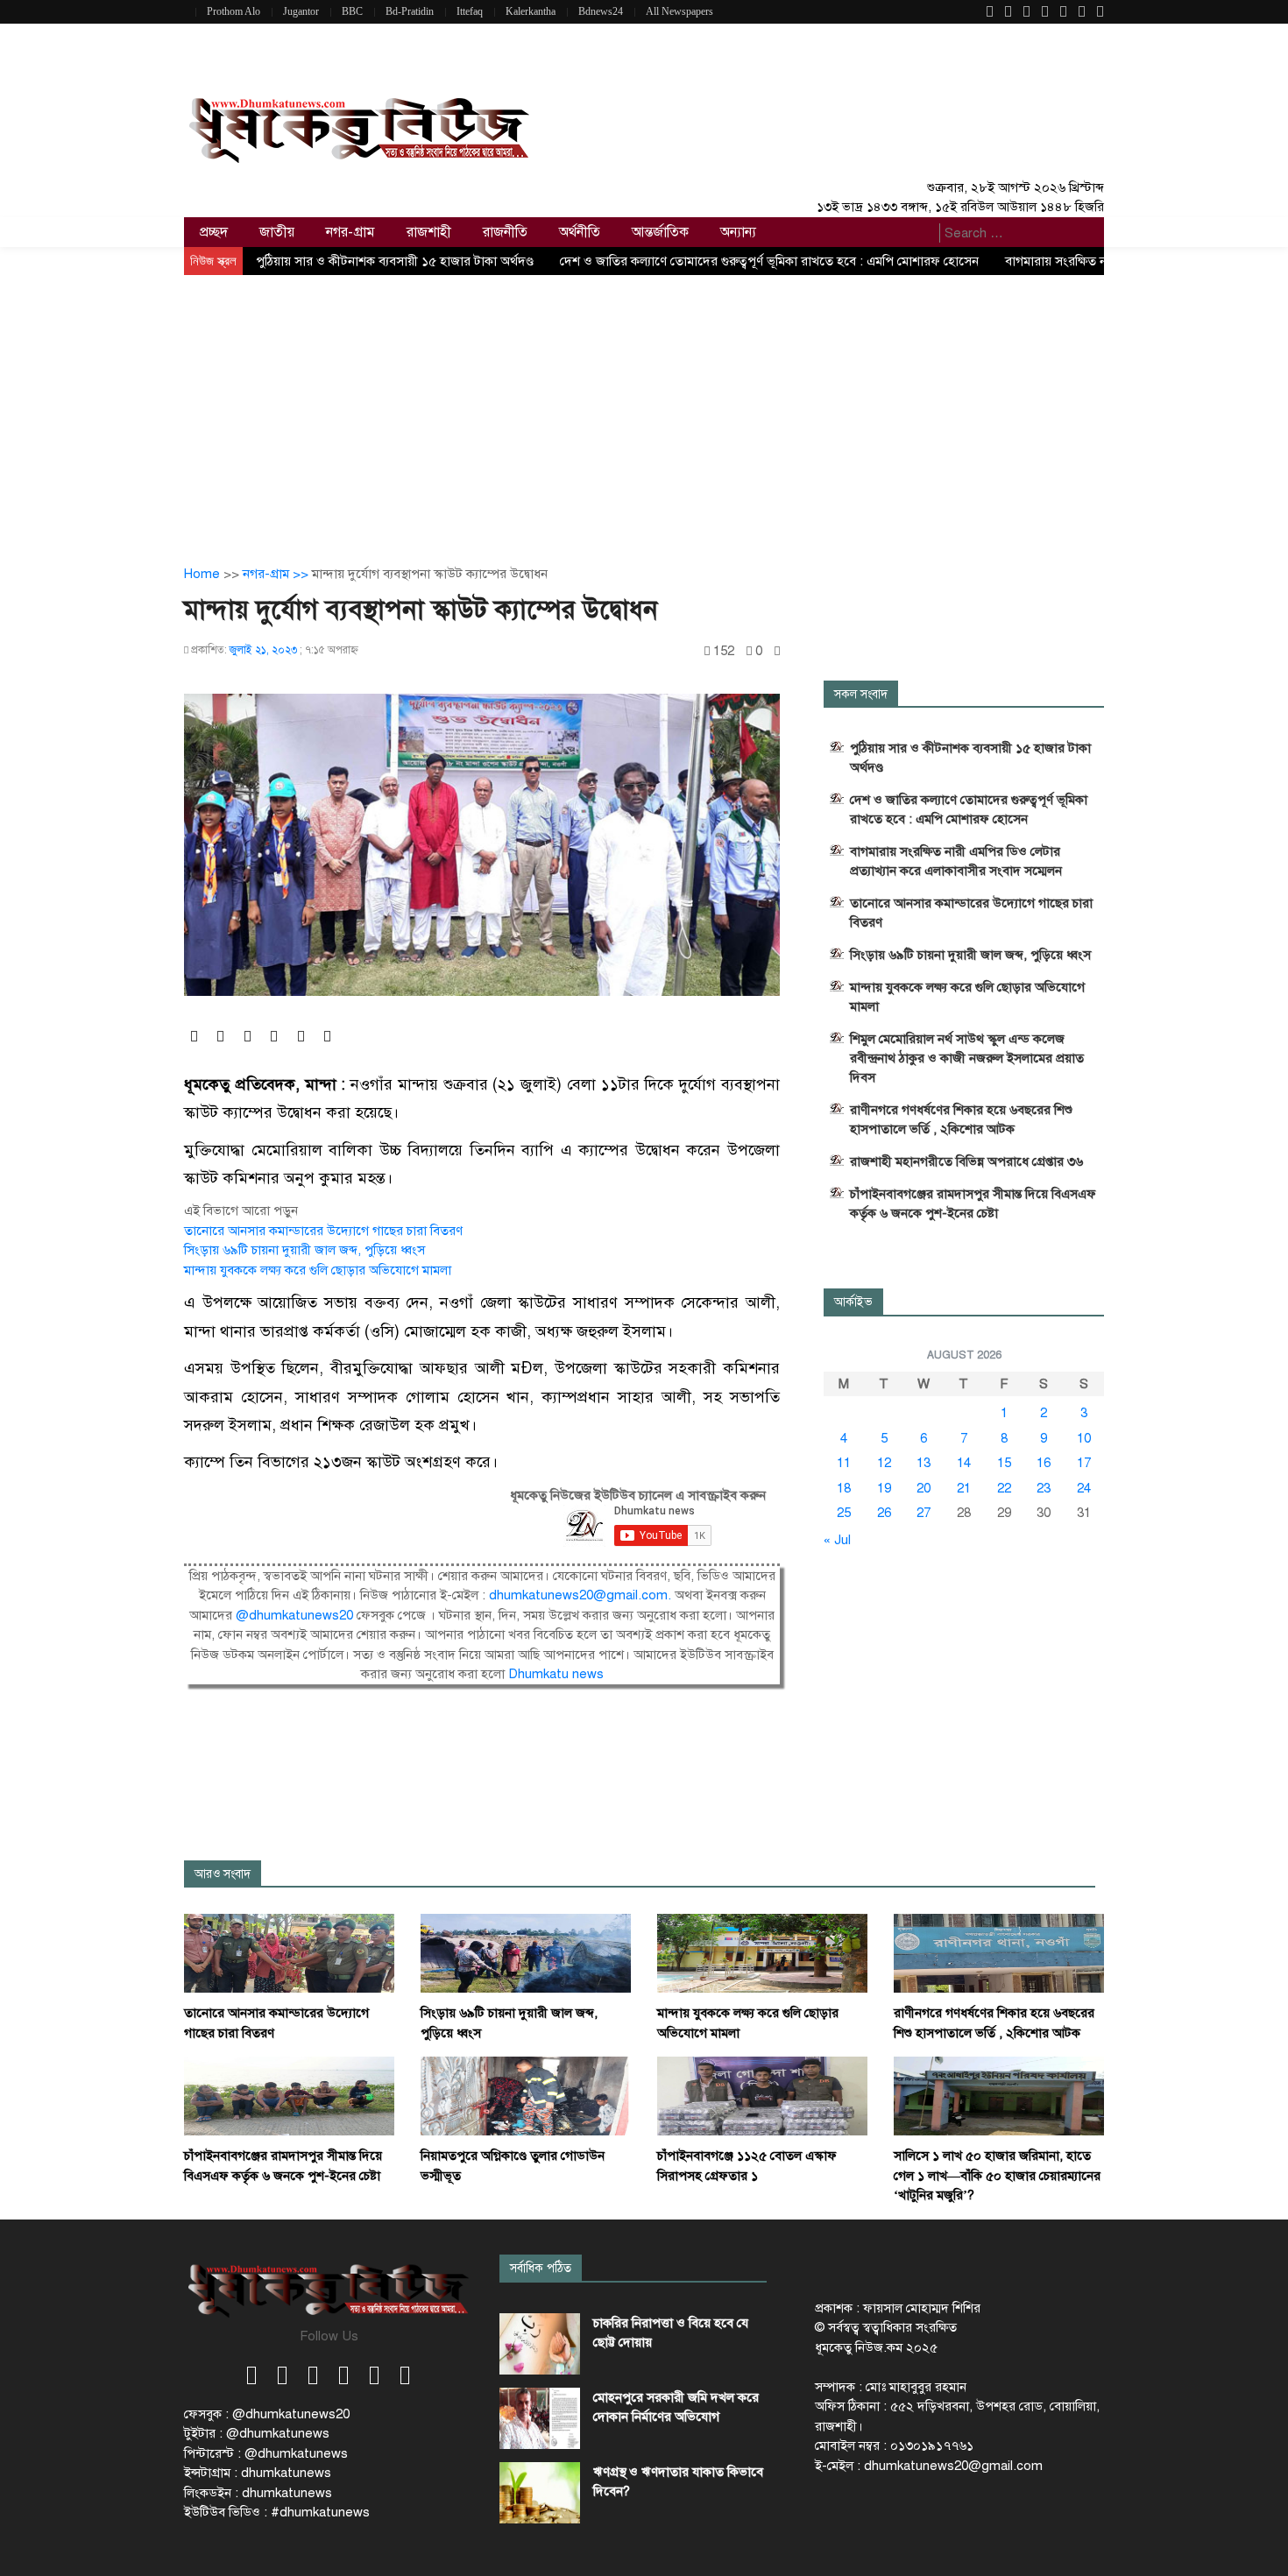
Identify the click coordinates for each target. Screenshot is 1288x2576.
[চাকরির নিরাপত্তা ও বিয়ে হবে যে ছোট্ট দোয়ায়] (540, 2344)
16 (1044, 1463)
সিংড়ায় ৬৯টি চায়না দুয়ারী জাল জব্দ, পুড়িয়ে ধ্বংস (304, 1250)
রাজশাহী (429, 232)
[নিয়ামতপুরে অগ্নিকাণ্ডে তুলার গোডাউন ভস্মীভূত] (526, 2095)
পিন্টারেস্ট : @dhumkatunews (266, 2453)
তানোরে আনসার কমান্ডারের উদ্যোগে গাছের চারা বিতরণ (323, 1231)
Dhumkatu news (556, 1674)
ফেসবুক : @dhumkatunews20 (267, 2414)
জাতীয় (277, 232)
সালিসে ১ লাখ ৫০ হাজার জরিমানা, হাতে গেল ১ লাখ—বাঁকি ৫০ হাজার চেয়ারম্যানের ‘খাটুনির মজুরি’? (997, 2175)
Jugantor (301, 11)
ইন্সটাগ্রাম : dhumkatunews (258, 2473)
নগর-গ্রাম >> (277, 574)
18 (844, 1488)
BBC (352, 11)
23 (1044, 1488)
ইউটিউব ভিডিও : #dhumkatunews (277, 2512)
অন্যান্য (738, 232)
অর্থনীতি (580, 232)
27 (924, 1513)
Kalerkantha (531, 11)
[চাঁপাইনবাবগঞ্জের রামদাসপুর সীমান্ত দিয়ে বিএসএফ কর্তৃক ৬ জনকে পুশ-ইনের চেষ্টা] (289, 2095)
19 (884, 1488)
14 (964, 1463)
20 (924, 1488)
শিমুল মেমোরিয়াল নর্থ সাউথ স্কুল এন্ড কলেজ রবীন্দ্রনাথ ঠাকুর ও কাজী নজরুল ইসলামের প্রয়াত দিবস (967, 1058)
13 (924, 1463)
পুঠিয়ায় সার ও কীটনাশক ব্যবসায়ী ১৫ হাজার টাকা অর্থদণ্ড (395, 261)
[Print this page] (777, 651)
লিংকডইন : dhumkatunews (258, 2493)
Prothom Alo (234, 11)
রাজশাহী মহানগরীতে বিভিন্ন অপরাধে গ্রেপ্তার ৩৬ (966, 1161)
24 (1084, 1488)
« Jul (837, 1540)
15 (1004, 1463)
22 (1004, 1488)
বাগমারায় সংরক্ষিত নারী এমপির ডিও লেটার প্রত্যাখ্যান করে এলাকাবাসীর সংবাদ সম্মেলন (956, 861)
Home (202, 574)
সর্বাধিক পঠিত (541, 2268)
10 (1084, 1438)
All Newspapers (679, 11)
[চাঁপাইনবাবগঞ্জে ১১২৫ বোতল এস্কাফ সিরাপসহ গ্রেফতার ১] (762, 2095)
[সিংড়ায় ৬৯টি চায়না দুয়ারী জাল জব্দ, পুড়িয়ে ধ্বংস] (526, 1952)
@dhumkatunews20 (294, 1615)
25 (844, 1513)
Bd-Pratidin (410, 11)
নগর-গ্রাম (350, 232)
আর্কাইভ (853, 1302)
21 (964, 1488)
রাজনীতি (505, 232)
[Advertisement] (644, 406)
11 (844, 1463)
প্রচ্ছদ (214, 232)
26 (884, 1513)
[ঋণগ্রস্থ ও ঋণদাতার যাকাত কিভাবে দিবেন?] (540, 2493)
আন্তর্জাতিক (660, 232)
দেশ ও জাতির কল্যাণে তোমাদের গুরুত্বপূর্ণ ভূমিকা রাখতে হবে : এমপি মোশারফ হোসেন (769, 261)
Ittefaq (470, 11)
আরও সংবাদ (223, 1874)
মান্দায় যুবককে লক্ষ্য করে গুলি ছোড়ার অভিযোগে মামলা (318, 1270)
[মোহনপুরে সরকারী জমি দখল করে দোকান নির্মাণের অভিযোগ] (540, 2418)
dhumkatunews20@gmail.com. (582, 1595)
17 (1084, 1463)
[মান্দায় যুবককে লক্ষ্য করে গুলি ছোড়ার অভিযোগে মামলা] (762, 1952)
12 (884, 1463)
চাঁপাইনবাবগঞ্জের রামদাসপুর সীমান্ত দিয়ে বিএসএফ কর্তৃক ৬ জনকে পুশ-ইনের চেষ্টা (973, 1203)
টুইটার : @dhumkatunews (257, 2433)
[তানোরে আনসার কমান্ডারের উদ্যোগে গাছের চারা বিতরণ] (289, 1952)
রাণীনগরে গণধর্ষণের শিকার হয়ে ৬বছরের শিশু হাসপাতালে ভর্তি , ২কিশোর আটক (961, 1119)
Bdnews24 (601, 11)
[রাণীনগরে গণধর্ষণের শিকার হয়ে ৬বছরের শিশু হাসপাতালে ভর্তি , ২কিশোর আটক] (999, 1952)
